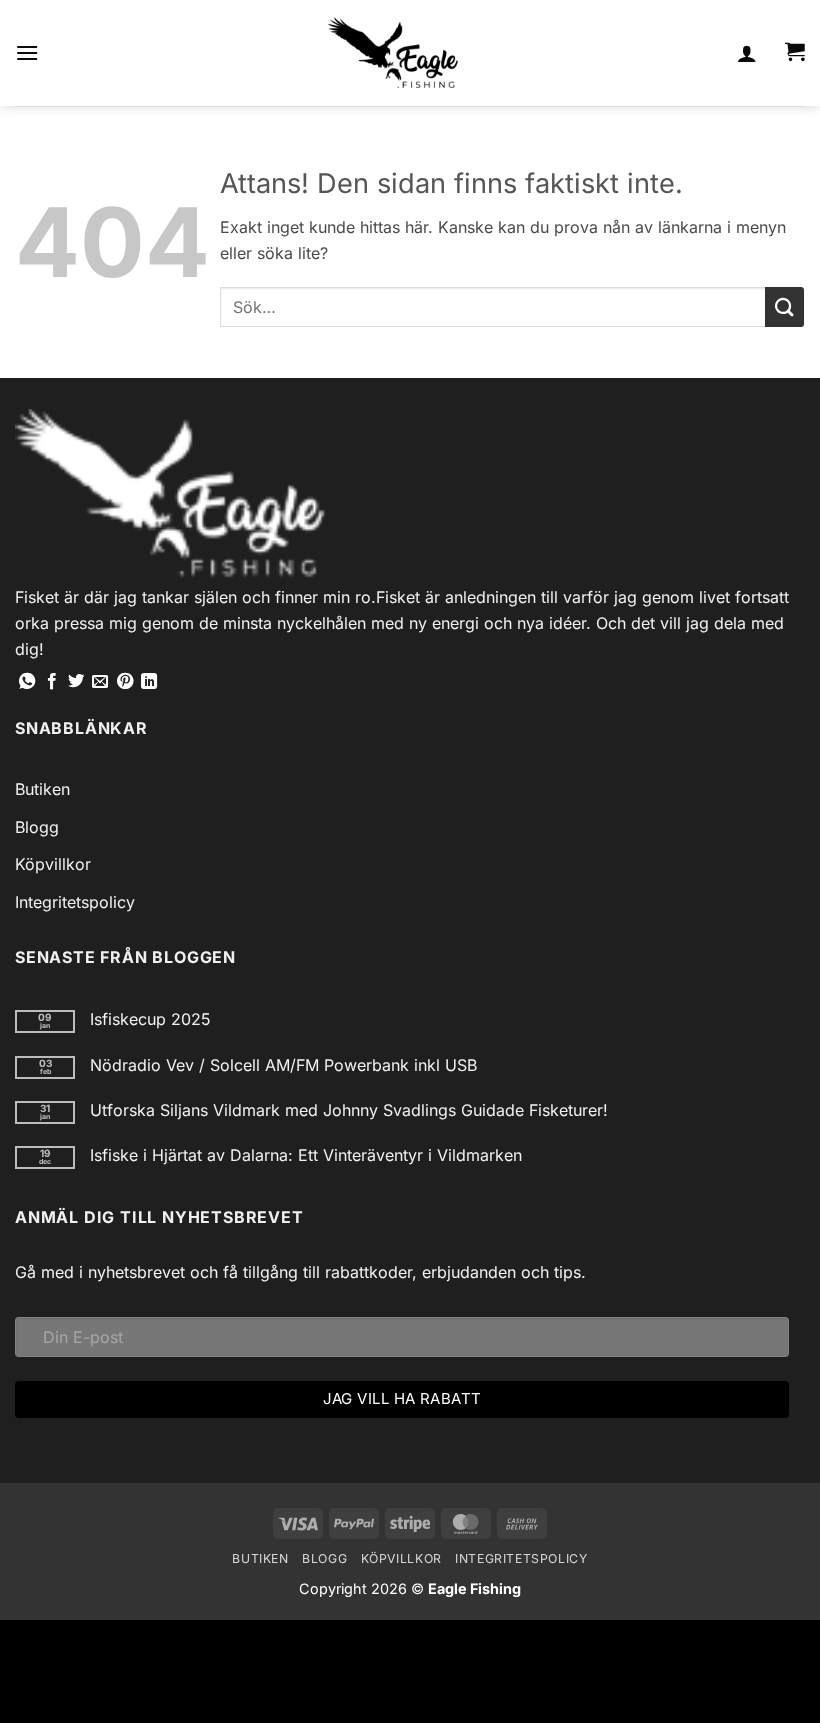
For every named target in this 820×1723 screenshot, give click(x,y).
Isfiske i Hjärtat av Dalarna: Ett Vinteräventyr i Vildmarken (306, 1155)
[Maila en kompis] (100, 682)
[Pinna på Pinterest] (125, 682)
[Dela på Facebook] (52, 682)
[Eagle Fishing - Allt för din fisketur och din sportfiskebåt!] (393, 53)
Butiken (42, 789)
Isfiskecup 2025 (150, 1019)
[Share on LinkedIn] (149, 682)
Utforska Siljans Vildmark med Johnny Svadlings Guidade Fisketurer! (349, 1110)
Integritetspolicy (75, 902)
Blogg (37, 827)
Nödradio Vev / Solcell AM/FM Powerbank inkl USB (283, 1065)
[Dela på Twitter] (76, 682)
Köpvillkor (53, 864)
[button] (27, 52)
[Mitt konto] (747, 53)
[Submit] (784, 306)
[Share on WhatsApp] (27, 682)
